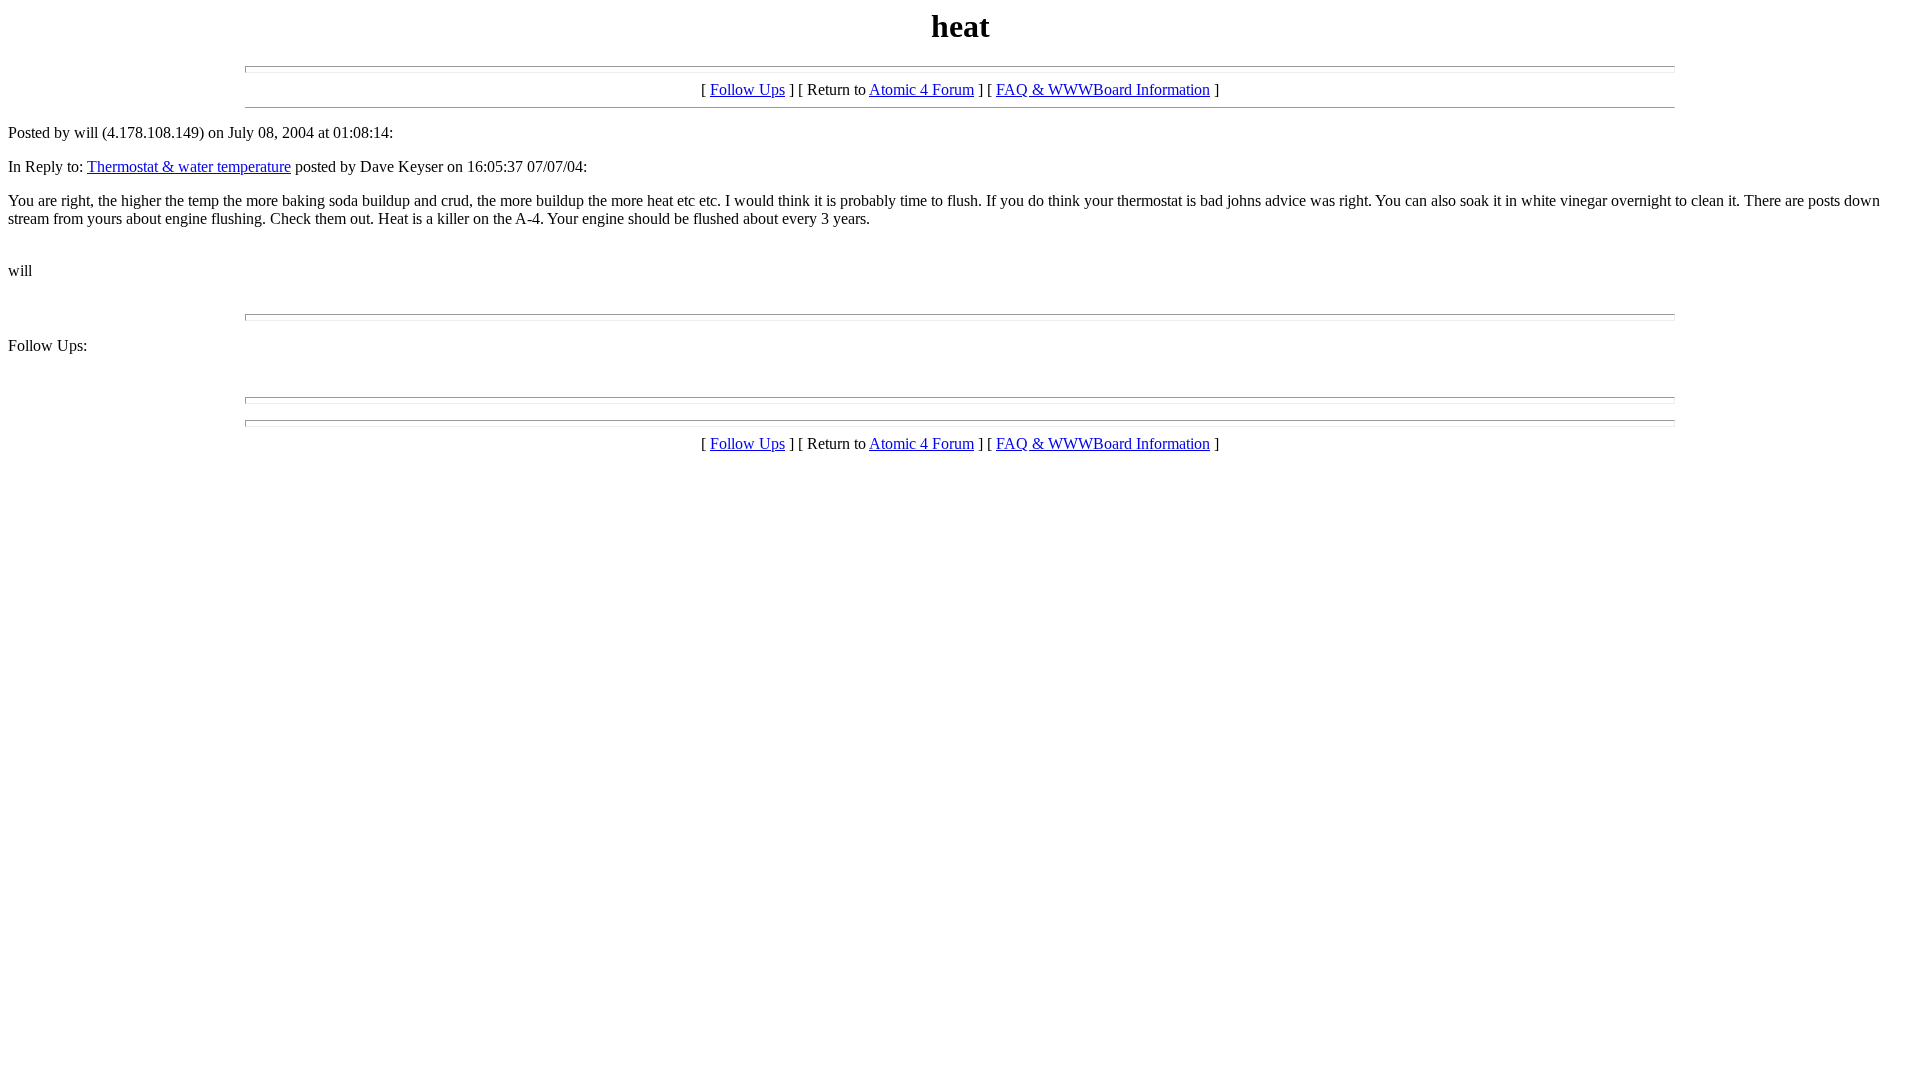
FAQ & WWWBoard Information (1103, 89)
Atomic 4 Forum (921, 89)
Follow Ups (747, 89)
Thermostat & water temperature (189, 166)
